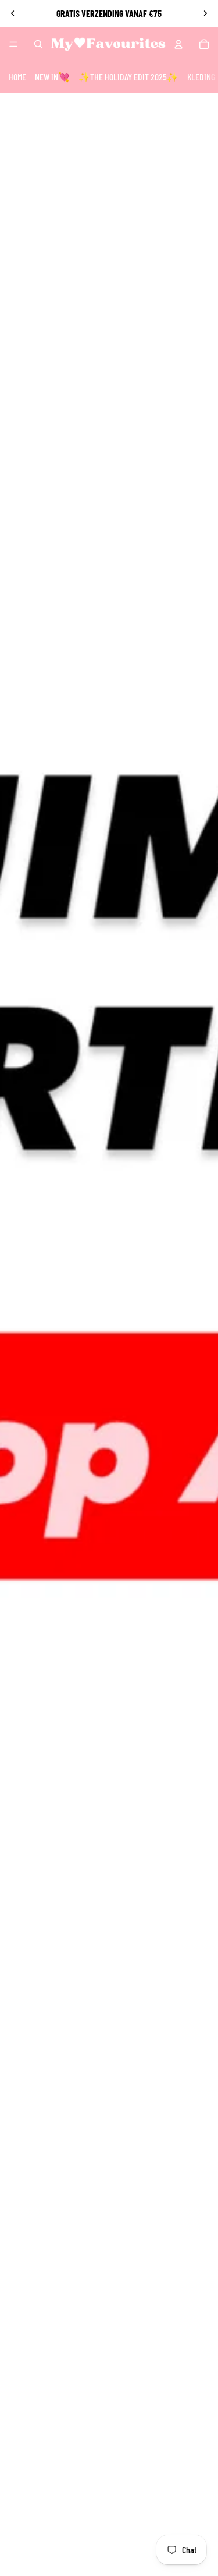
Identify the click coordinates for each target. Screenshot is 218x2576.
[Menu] (13, 44)
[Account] (178, 44)
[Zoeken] (38, 44)
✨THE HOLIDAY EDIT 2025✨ (128, 77)
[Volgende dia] (205, 13)
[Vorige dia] (13, 13)
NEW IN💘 (52, 77)
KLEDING (201, 77)
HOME (17, 77)
